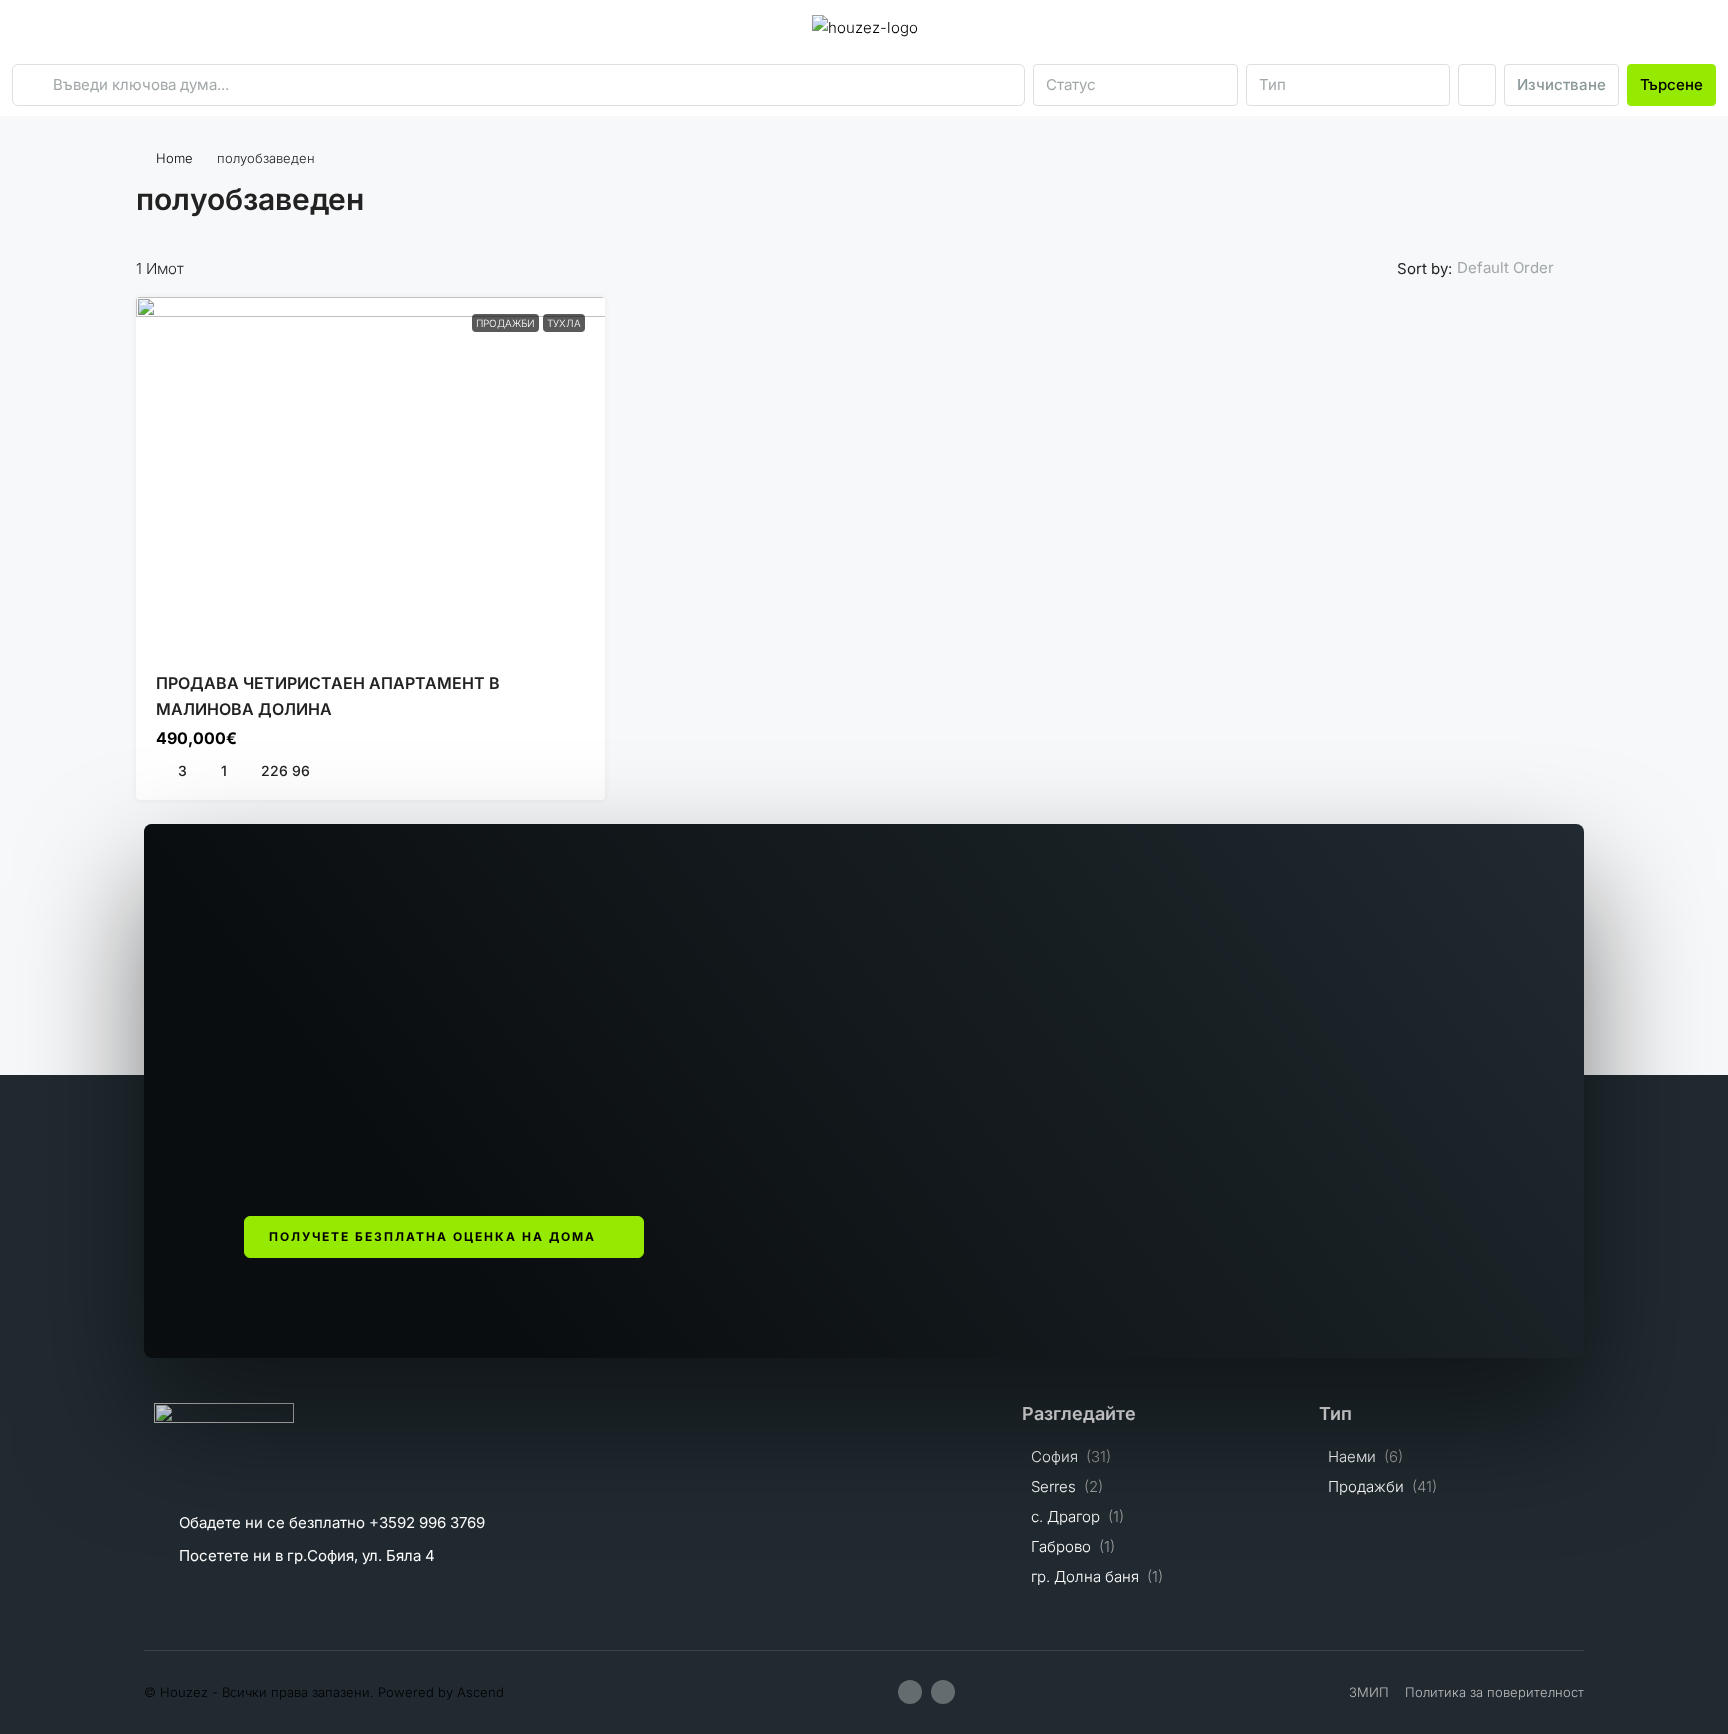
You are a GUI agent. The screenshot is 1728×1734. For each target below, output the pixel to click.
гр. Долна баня (1085, 1576)
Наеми (1352, 1456)
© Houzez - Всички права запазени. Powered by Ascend (324, 1692)
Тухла (564, 323)
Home (174, 158)
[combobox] (1135, 85)
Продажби (505, 323)
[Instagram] (943, 1692)
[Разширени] (1477, 85)
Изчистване (1561, 84)
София (1054, 1456)
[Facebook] (910, 1692)
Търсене (1671, 84)
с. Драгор (1065, 1516)
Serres (1053, 1486)
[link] (371, 473)
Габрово (1061, 1546)
